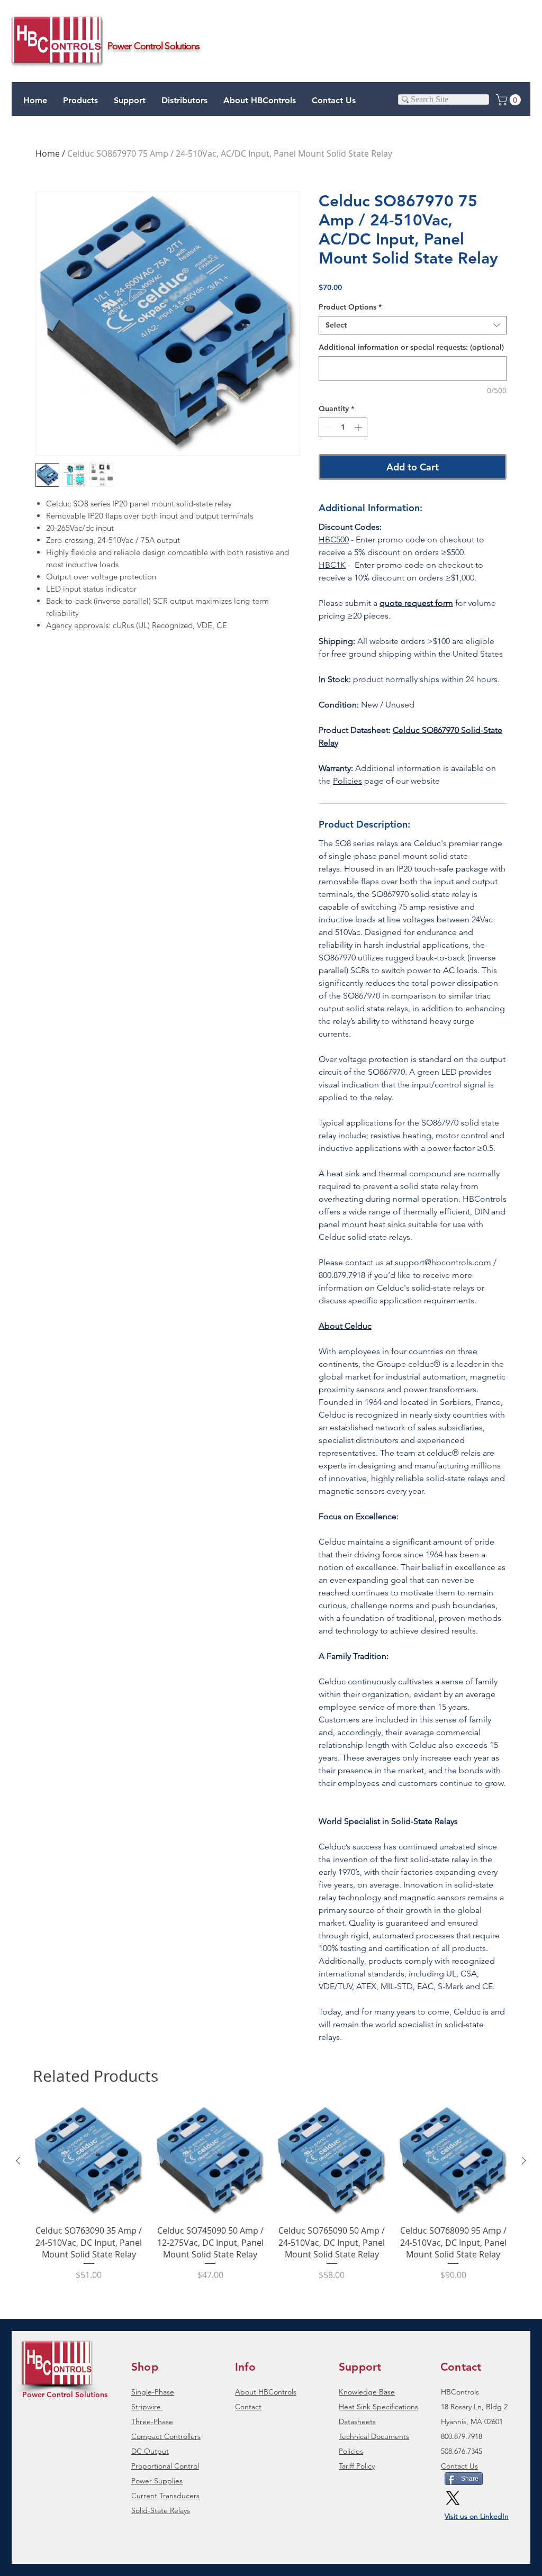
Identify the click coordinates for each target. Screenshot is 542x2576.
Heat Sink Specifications (378, 2407)
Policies (347, 781)
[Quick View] (89, 2161)
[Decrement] (327, 427)
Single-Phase (153, 2392)
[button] (130, 101)
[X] (453, 2498)
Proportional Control (165, 2466)
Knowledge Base (367, 2392)
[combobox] (413, 325)
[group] (271, 2199)
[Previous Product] (18, 2161)
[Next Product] (524, 2161)
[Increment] (359, 427)
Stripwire (146, 2407)
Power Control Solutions (65, 2394)
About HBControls (266, 2392)
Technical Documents (374, 2436)
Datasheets (357, 2421)
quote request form (416, 603)
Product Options (350, 307)
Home (48, 153)
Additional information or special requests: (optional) (411, 347)
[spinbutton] (343, 427)
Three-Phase (152, 2421)
